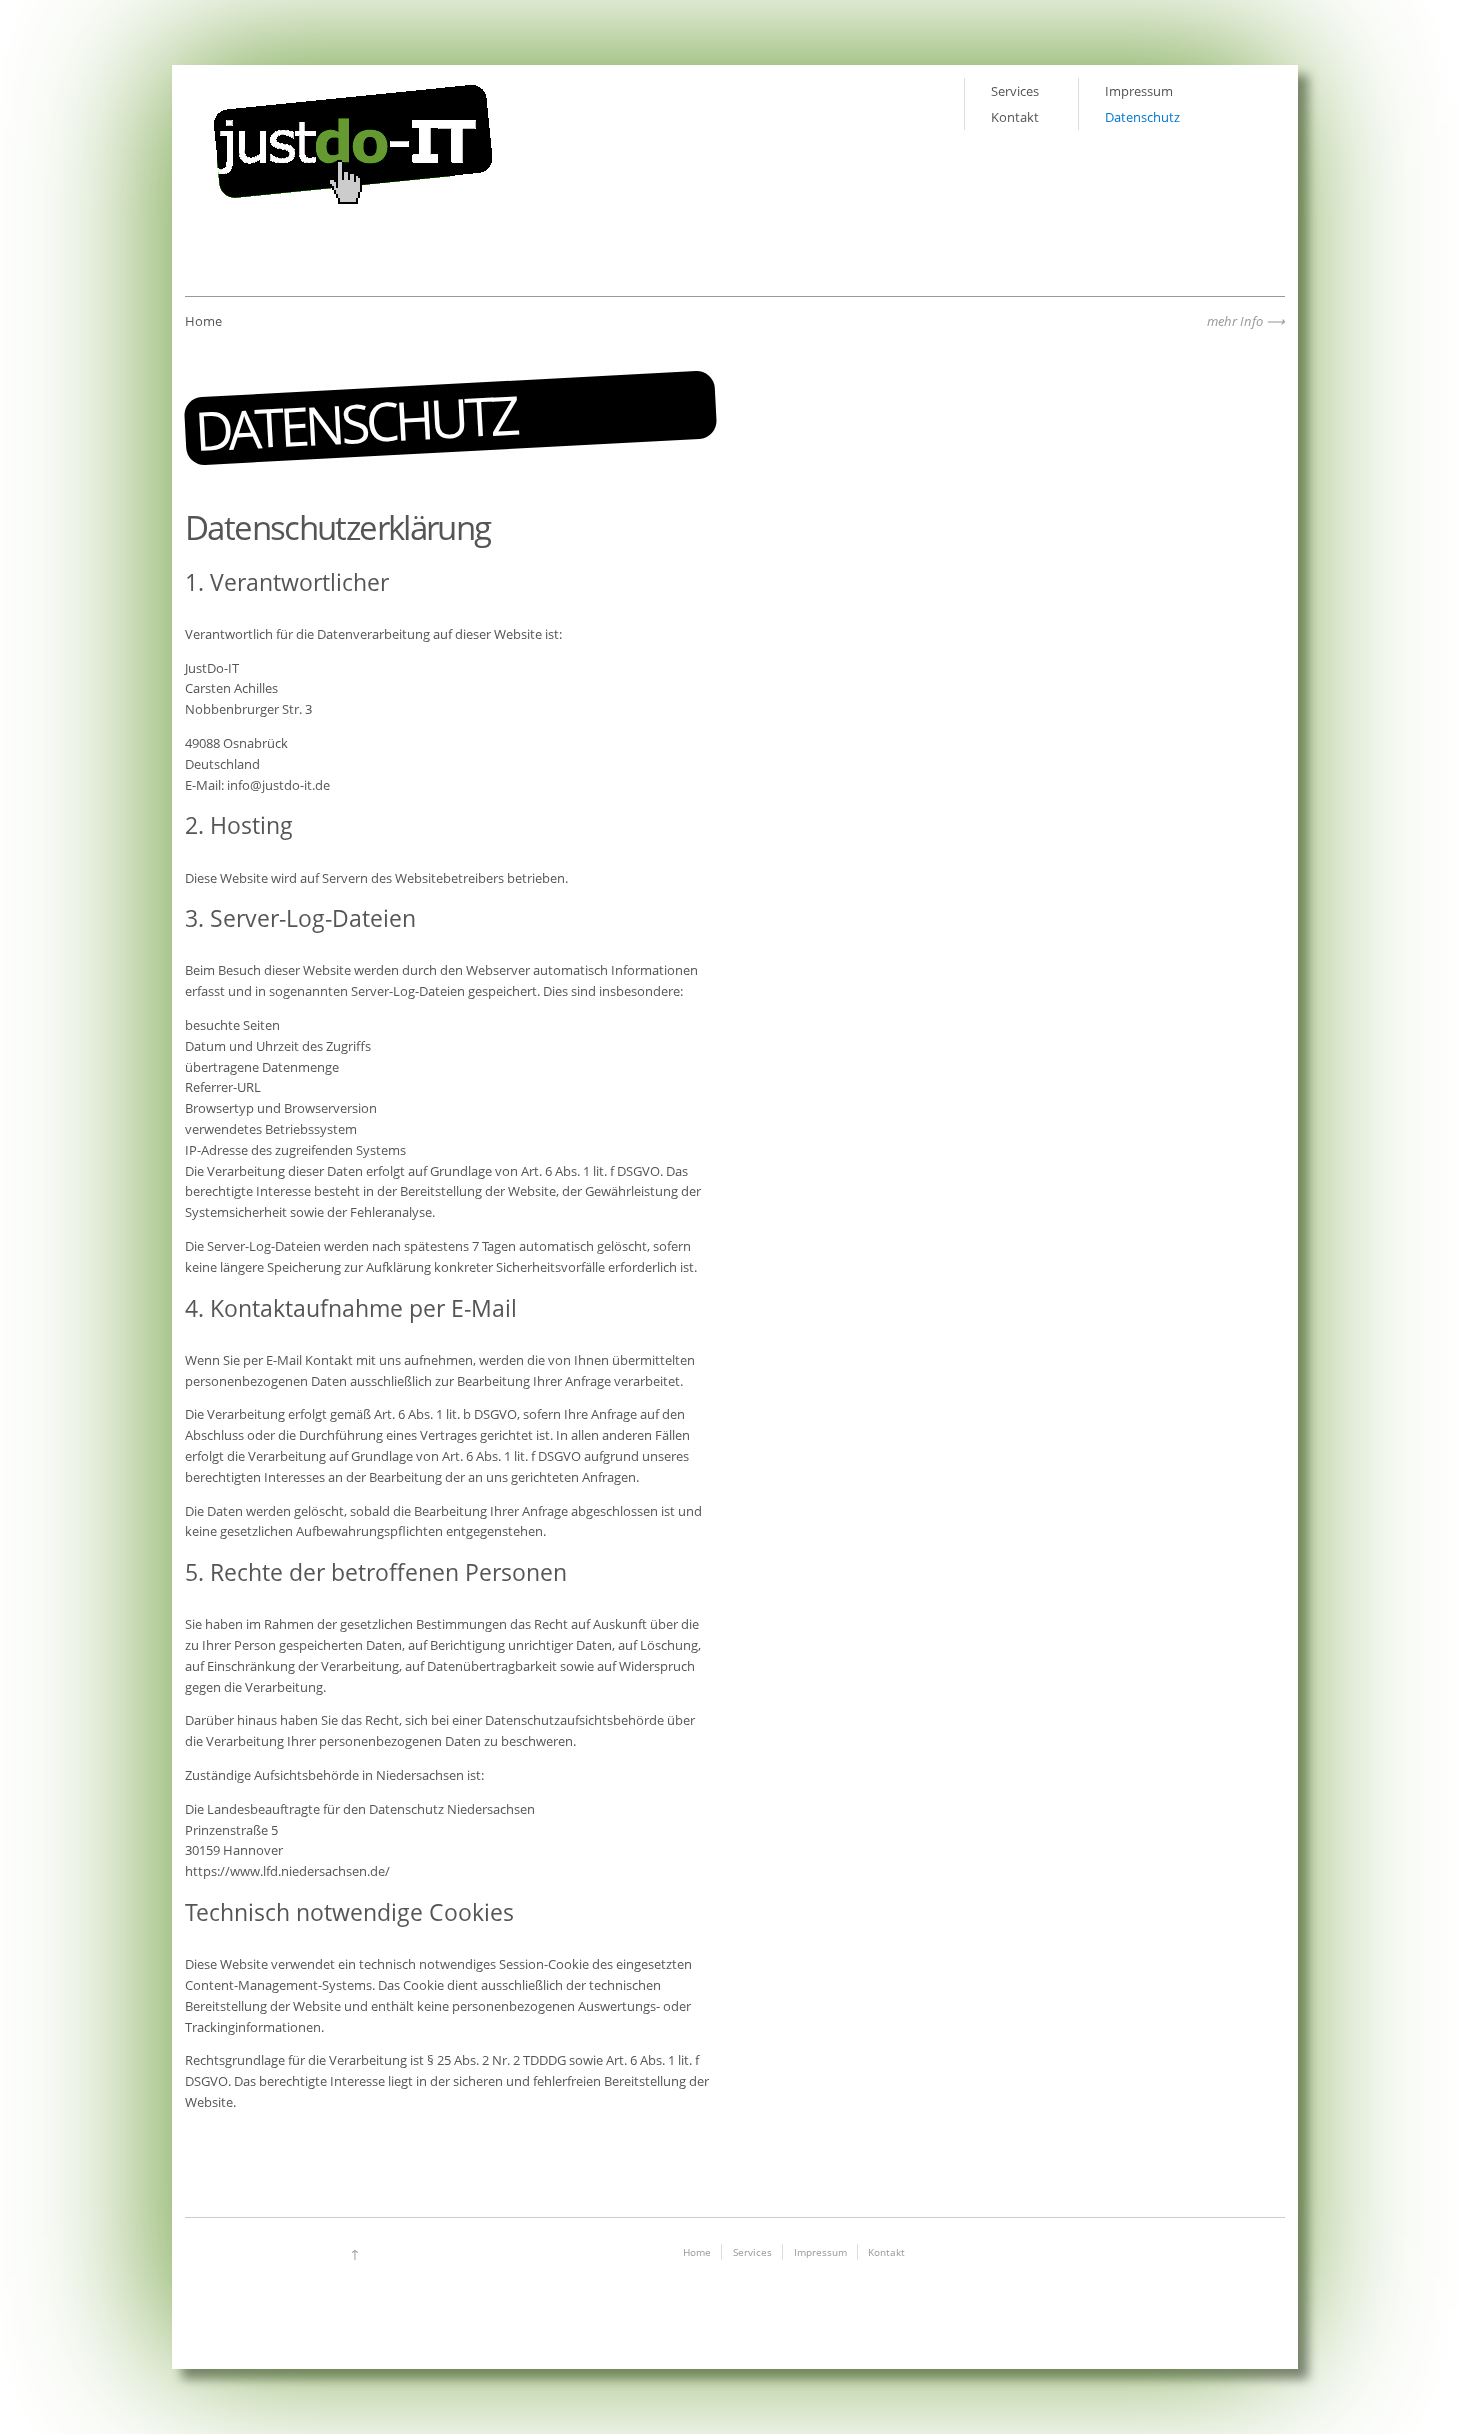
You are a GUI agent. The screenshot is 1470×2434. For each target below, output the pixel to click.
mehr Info (1235, 321)
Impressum (1139, 91)
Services (1015, 91)
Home (697, 2252)
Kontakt (1015, 117)
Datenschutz (1142, 117)
